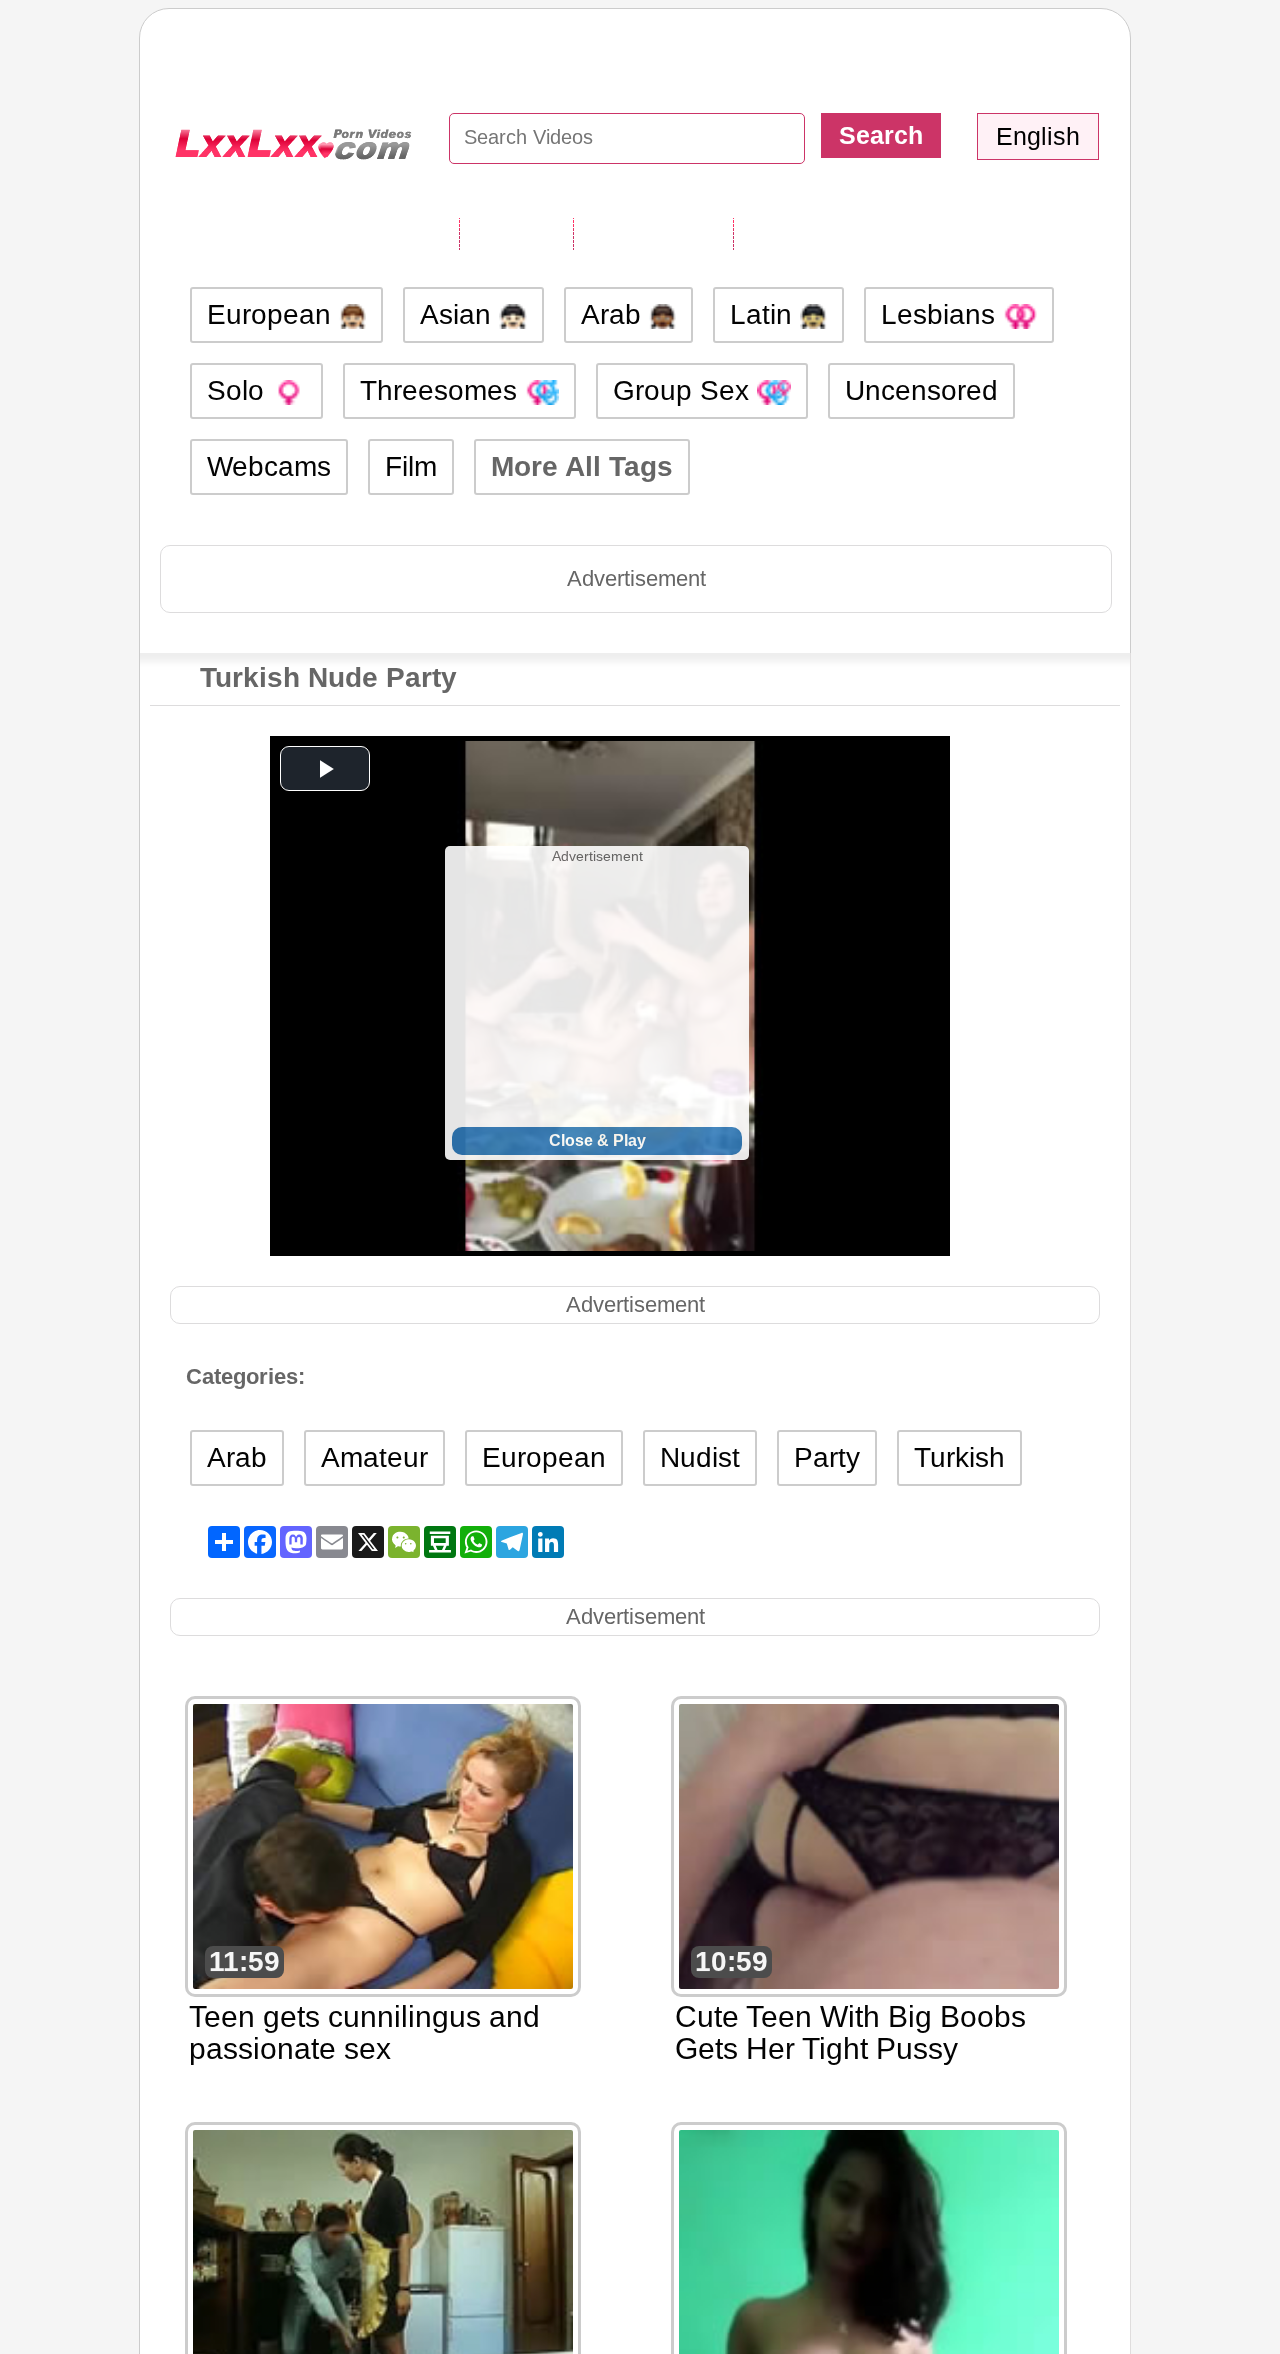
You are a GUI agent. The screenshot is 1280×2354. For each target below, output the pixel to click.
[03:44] (383, 2270)
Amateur (374, 1457)
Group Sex (685, 390)
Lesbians (942, 314)
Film (411, 466)
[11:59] (383, 1844)
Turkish (959, 1457)
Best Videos (814, 233)
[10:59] (869, 1844)
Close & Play (597, 1140)
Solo (239, 390)
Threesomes (442, 390)
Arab (615, 314)
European (273, 314)
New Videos (653, 233)
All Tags (516, 233)
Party (827, 1457)
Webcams (269, 466)
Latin (765, 314)
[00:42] (869, 2270)
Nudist (700, 1457)
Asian (459, 314)
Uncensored (921, 390)
